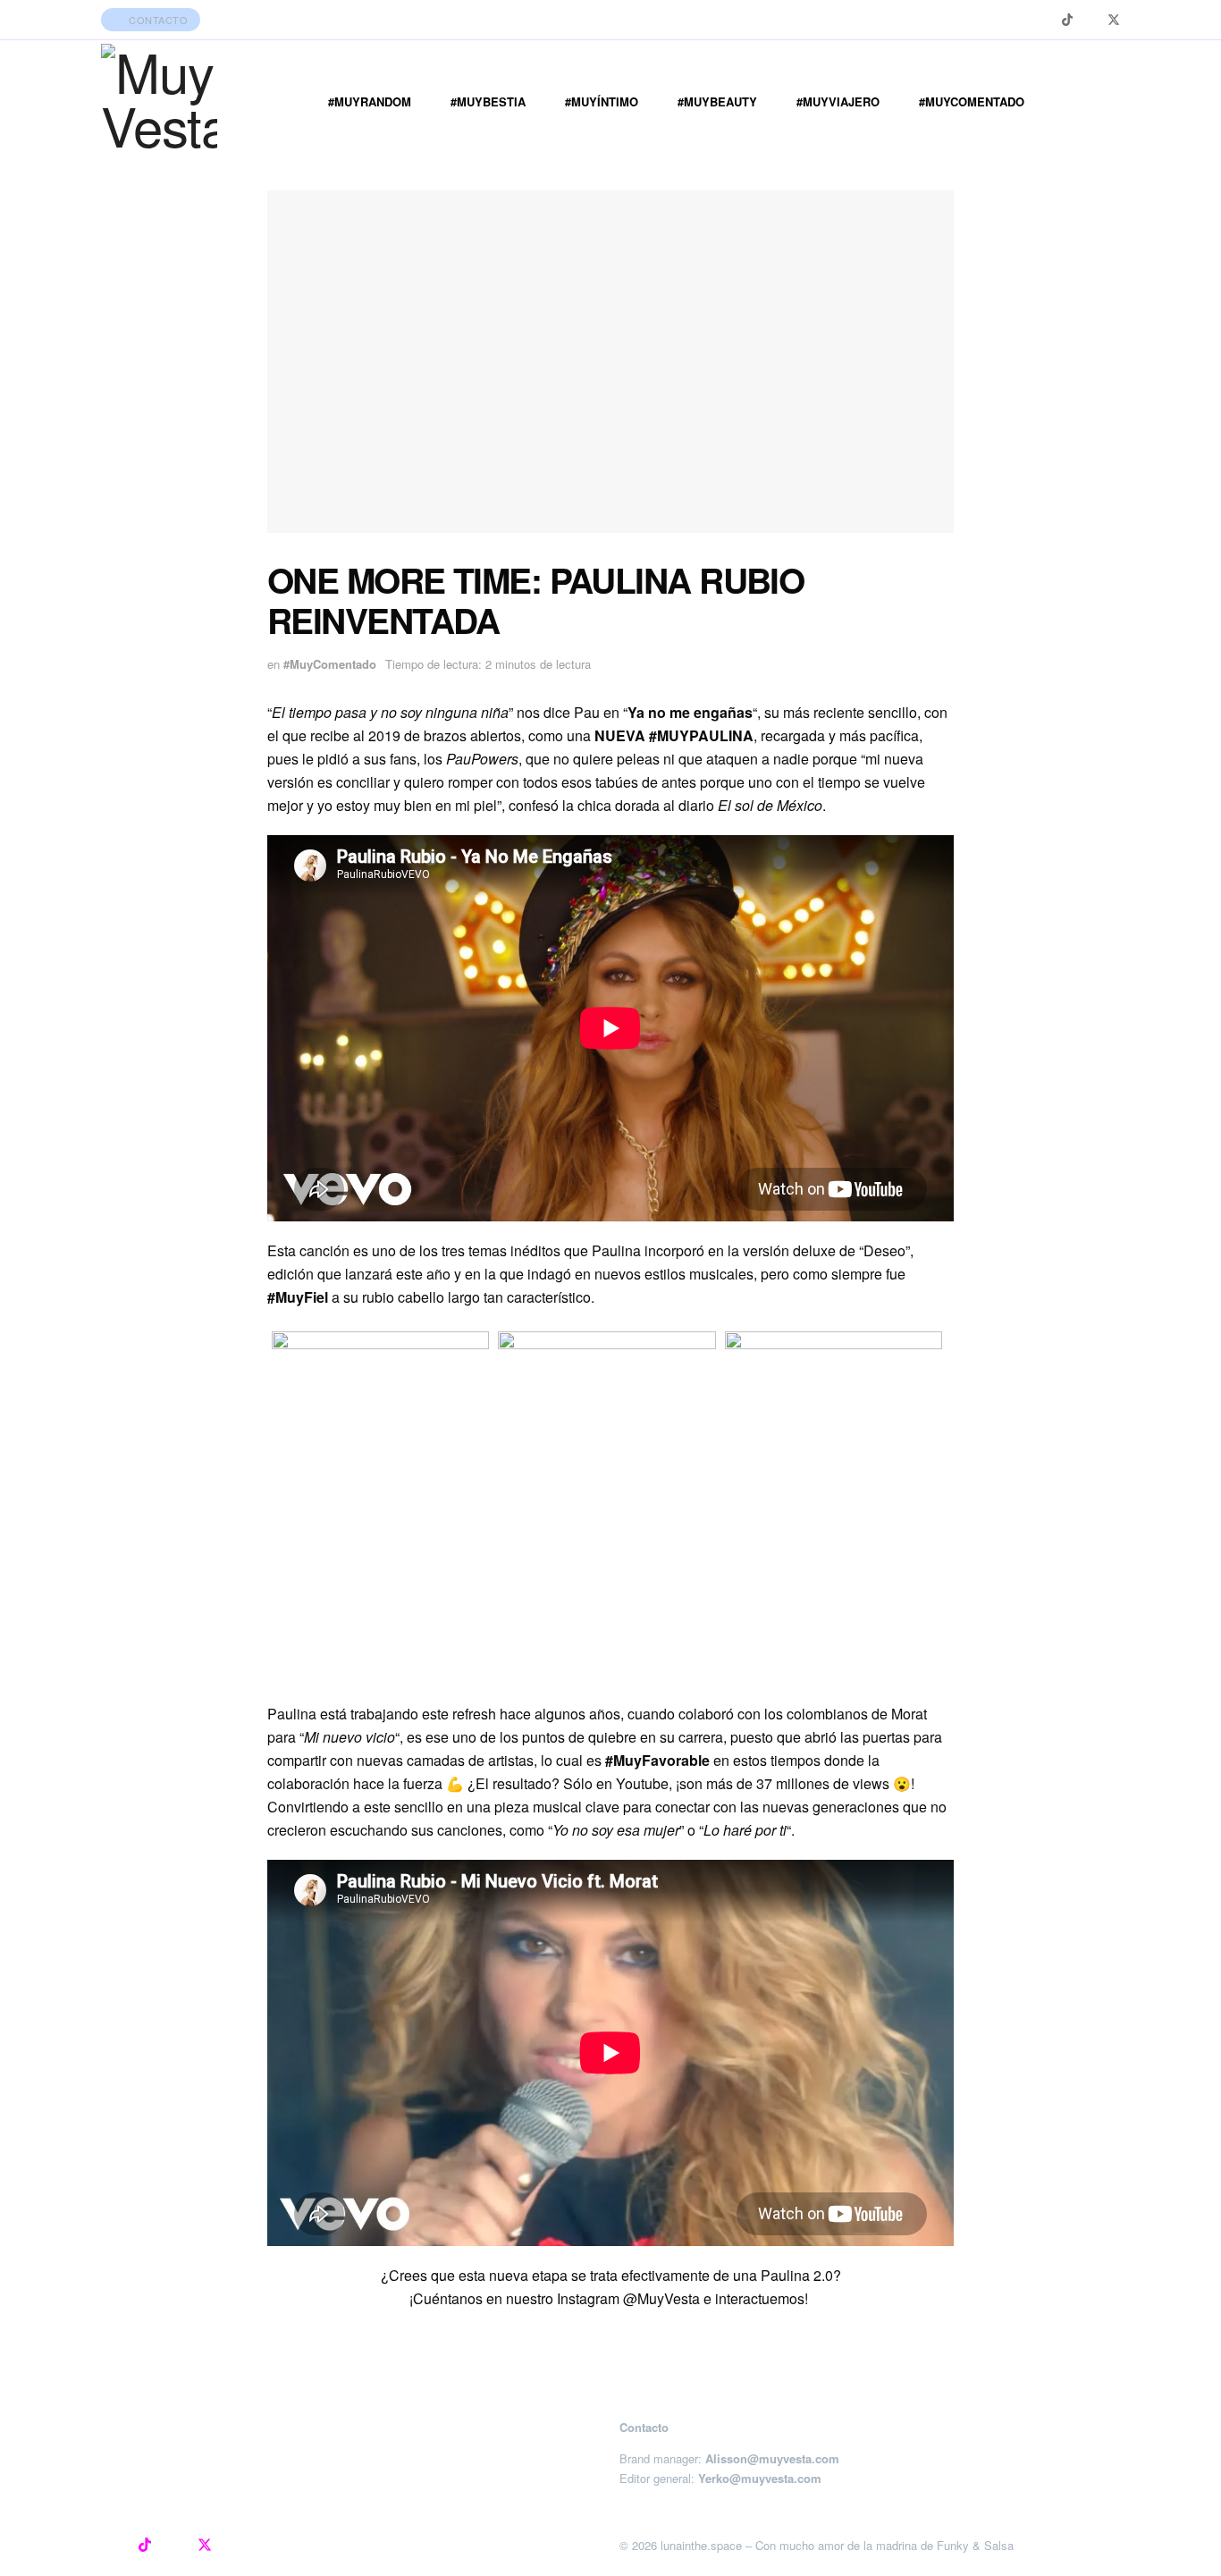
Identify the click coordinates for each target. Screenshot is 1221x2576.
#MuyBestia (488, 101)
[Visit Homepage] (159, 102)
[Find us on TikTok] (1067, 20)
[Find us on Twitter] (1114, 20)
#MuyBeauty (717, 101)
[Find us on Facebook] (1090, 20)
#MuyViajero (838, 101)
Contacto (157, 20)
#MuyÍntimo (602, 101)
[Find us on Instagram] (1044, 20)
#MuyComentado (972, 101)
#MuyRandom (370, 101)
